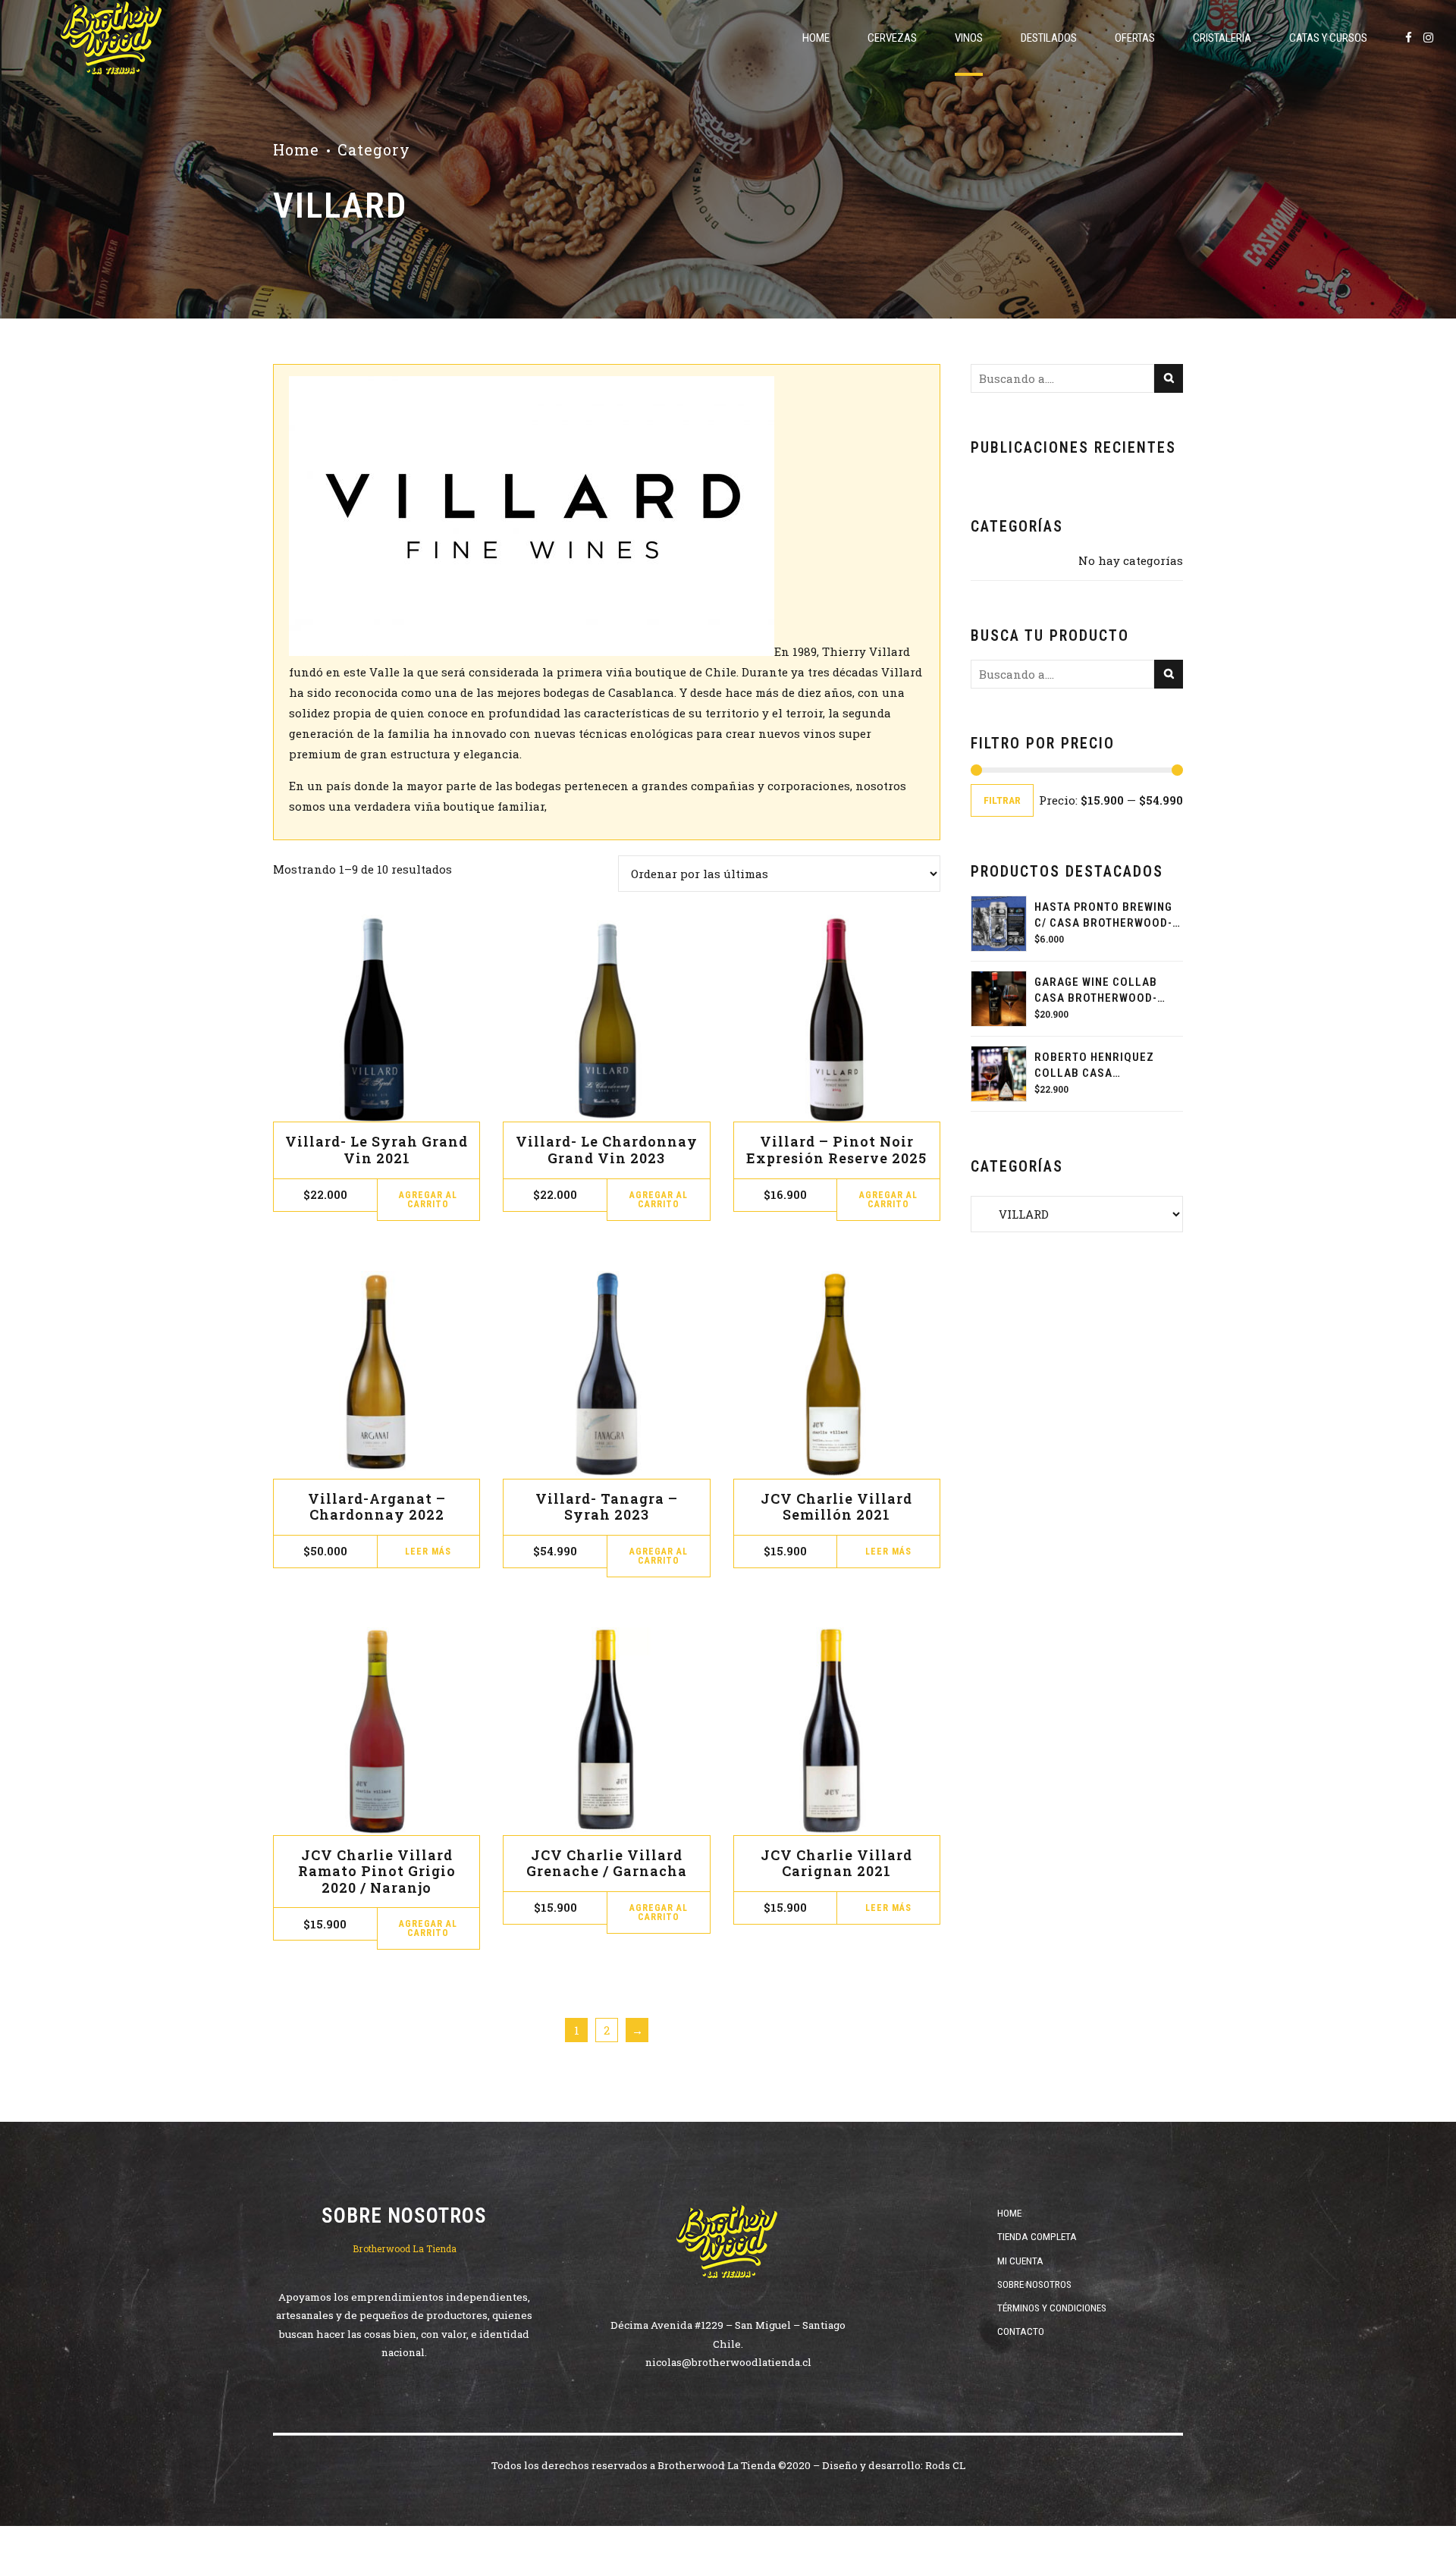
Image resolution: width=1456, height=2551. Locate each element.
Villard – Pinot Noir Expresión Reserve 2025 (836, 1150)
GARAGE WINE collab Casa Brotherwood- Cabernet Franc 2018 (1099, 991)
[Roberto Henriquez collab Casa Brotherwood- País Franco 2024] (999, 1074)
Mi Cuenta (1020, 2261)
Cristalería (1222, 38)
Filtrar (1002, 800)
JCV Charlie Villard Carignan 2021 (836, 1863)
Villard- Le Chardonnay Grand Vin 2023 (607, 1150)
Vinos (969, 38)
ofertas (1135, 38)
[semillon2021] (837, 1374)
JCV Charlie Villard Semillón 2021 (836, 1507)
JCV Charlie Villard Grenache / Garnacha (607, 1863)
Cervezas (892, 38)
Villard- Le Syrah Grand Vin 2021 (377, 1150)
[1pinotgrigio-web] (377, 1731)
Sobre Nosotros (1034, 2284)
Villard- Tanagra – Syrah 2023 (607, 1507)
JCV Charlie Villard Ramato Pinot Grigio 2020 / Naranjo (377, 1871)
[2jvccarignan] (837, 1731)
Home (816, 38)
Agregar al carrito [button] (428, 1200)
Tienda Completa (1037, 2236)
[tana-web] (606, 1374)
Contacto (1021, 2331)
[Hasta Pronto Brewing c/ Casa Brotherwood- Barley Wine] (999, 924)
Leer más (428, 1552)
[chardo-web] (606, 1018)
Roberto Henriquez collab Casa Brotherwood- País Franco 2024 (1094, 1066)
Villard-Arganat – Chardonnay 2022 (377, 1507)
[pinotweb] (837, 1018)
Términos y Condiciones (1052, 2308)
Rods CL (945, 2465)
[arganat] (377, 1374)
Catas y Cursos (1328, 38)
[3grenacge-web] (606, 1731)
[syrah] (377, 1018)
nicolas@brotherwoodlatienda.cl (728, 2362)
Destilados (1049, 38)
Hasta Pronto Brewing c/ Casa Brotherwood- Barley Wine (1103, 916)
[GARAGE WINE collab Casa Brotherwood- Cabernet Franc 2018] (999, 999)
